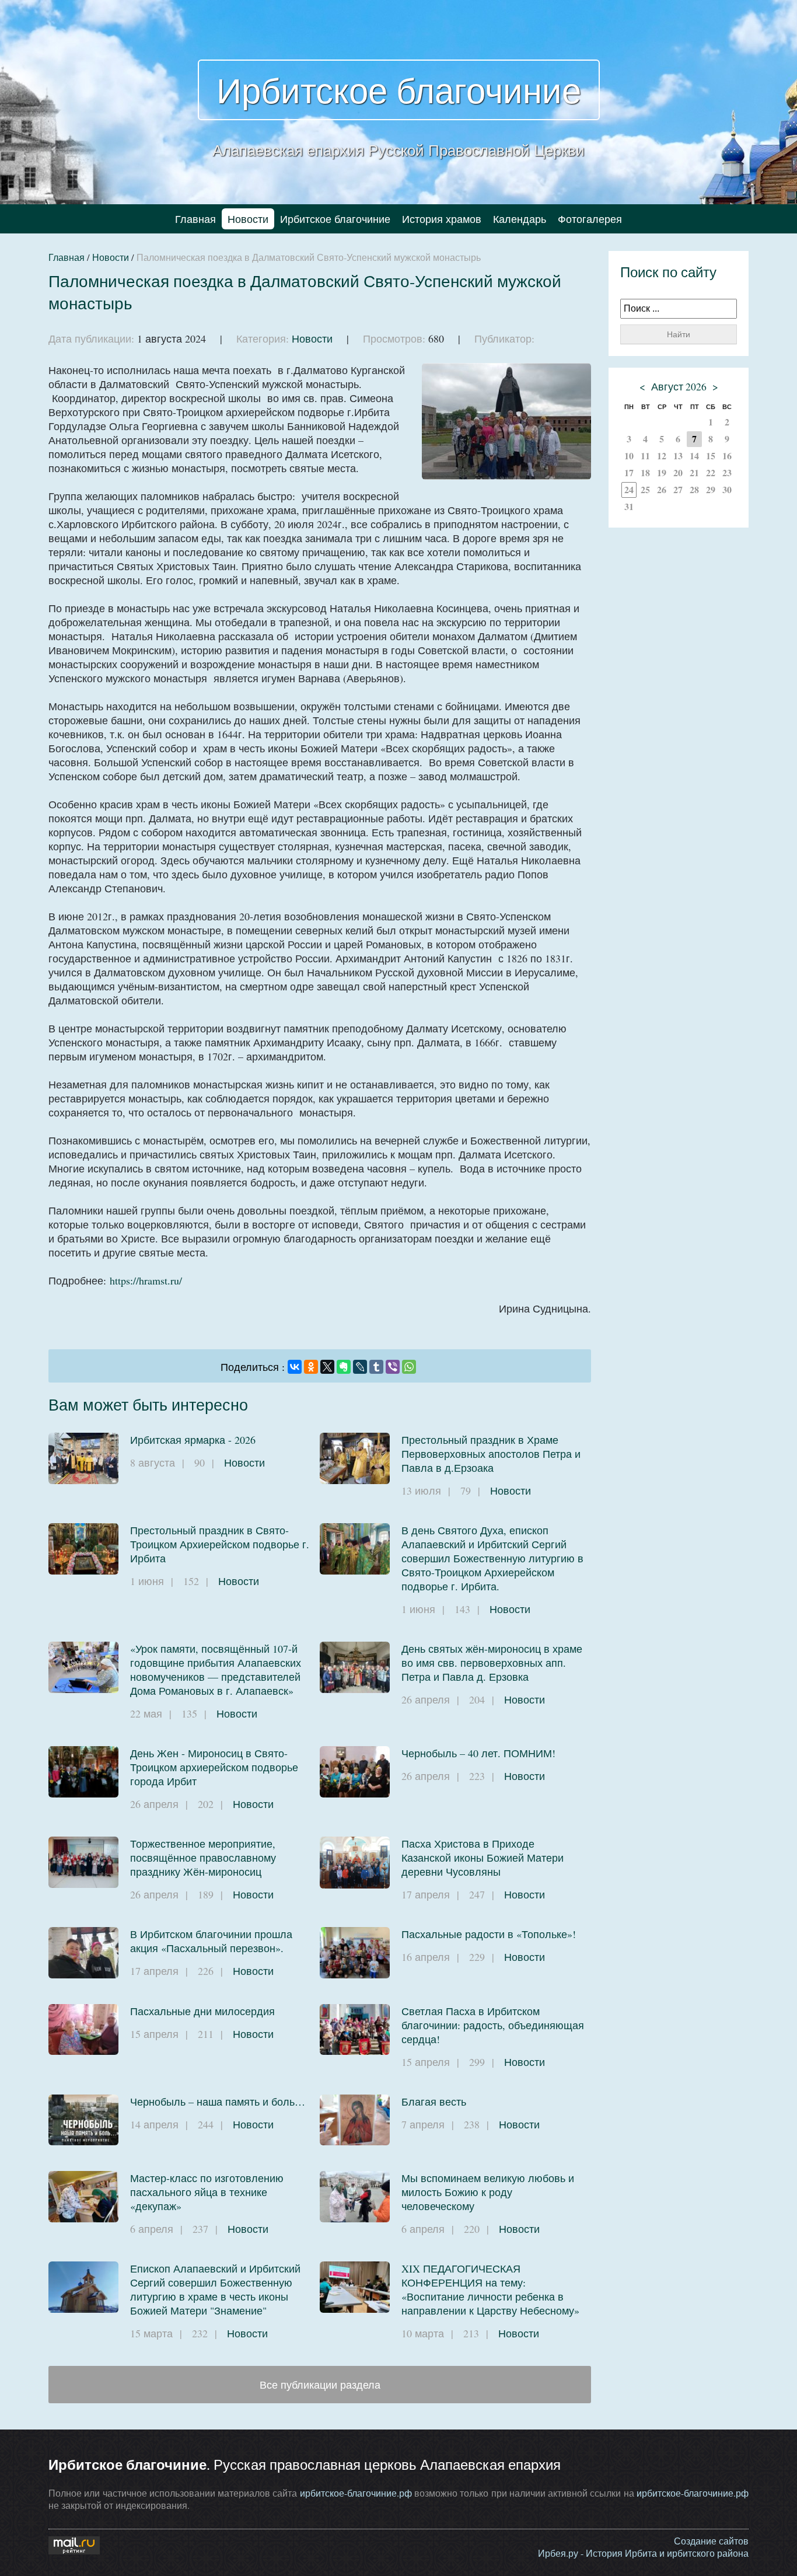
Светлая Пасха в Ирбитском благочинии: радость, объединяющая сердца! (493, 2025)
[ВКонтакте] (295, 1367)
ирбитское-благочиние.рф (356, 2493)
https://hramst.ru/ (146, 1280)
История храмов (442, 219)
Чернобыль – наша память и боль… (218, 2102)
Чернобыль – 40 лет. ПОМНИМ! (478, 1753)
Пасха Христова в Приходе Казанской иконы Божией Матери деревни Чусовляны (483, 1858)
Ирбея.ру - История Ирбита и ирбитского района (643, 2553)
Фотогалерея (590, 219)
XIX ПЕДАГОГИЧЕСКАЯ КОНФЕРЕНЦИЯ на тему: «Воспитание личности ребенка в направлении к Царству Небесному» (490, 2289)
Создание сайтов (711, 2541)
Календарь (520, 219)
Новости (248, 219)
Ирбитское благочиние (399, 90)
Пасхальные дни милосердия (202, 2011)
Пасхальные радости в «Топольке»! (489, 1934)
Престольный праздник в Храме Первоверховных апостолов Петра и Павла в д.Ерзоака (491, 1454)
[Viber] (393, 1367)
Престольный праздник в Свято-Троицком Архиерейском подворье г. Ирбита (220, 1544)
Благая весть (434, 2102)
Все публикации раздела (320, 2385)
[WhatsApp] (409, 1367)
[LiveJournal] (360, 1367)
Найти (679, 334)
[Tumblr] (376, 1367)
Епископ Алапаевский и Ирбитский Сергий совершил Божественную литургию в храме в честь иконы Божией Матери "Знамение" (215, 2289)
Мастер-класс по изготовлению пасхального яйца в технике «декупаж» (207, 2192)
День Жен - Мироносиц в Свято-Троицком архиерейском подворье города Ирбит (214, 1767)
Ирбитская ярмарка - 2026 (193, 1440)
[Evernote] (344, 1367)
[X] (327, 1367)
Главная (195, 219)
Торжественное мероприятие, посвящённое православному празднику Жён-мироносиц (203, 1858)
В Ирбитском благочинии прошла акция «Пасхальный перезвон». (211, 1941)
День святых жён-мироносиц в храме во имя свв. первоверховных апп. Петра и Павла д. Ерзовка (492, 1663)
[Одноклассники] (311, 1367)
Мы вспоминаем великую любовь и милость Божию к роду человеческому (488, 2192)
